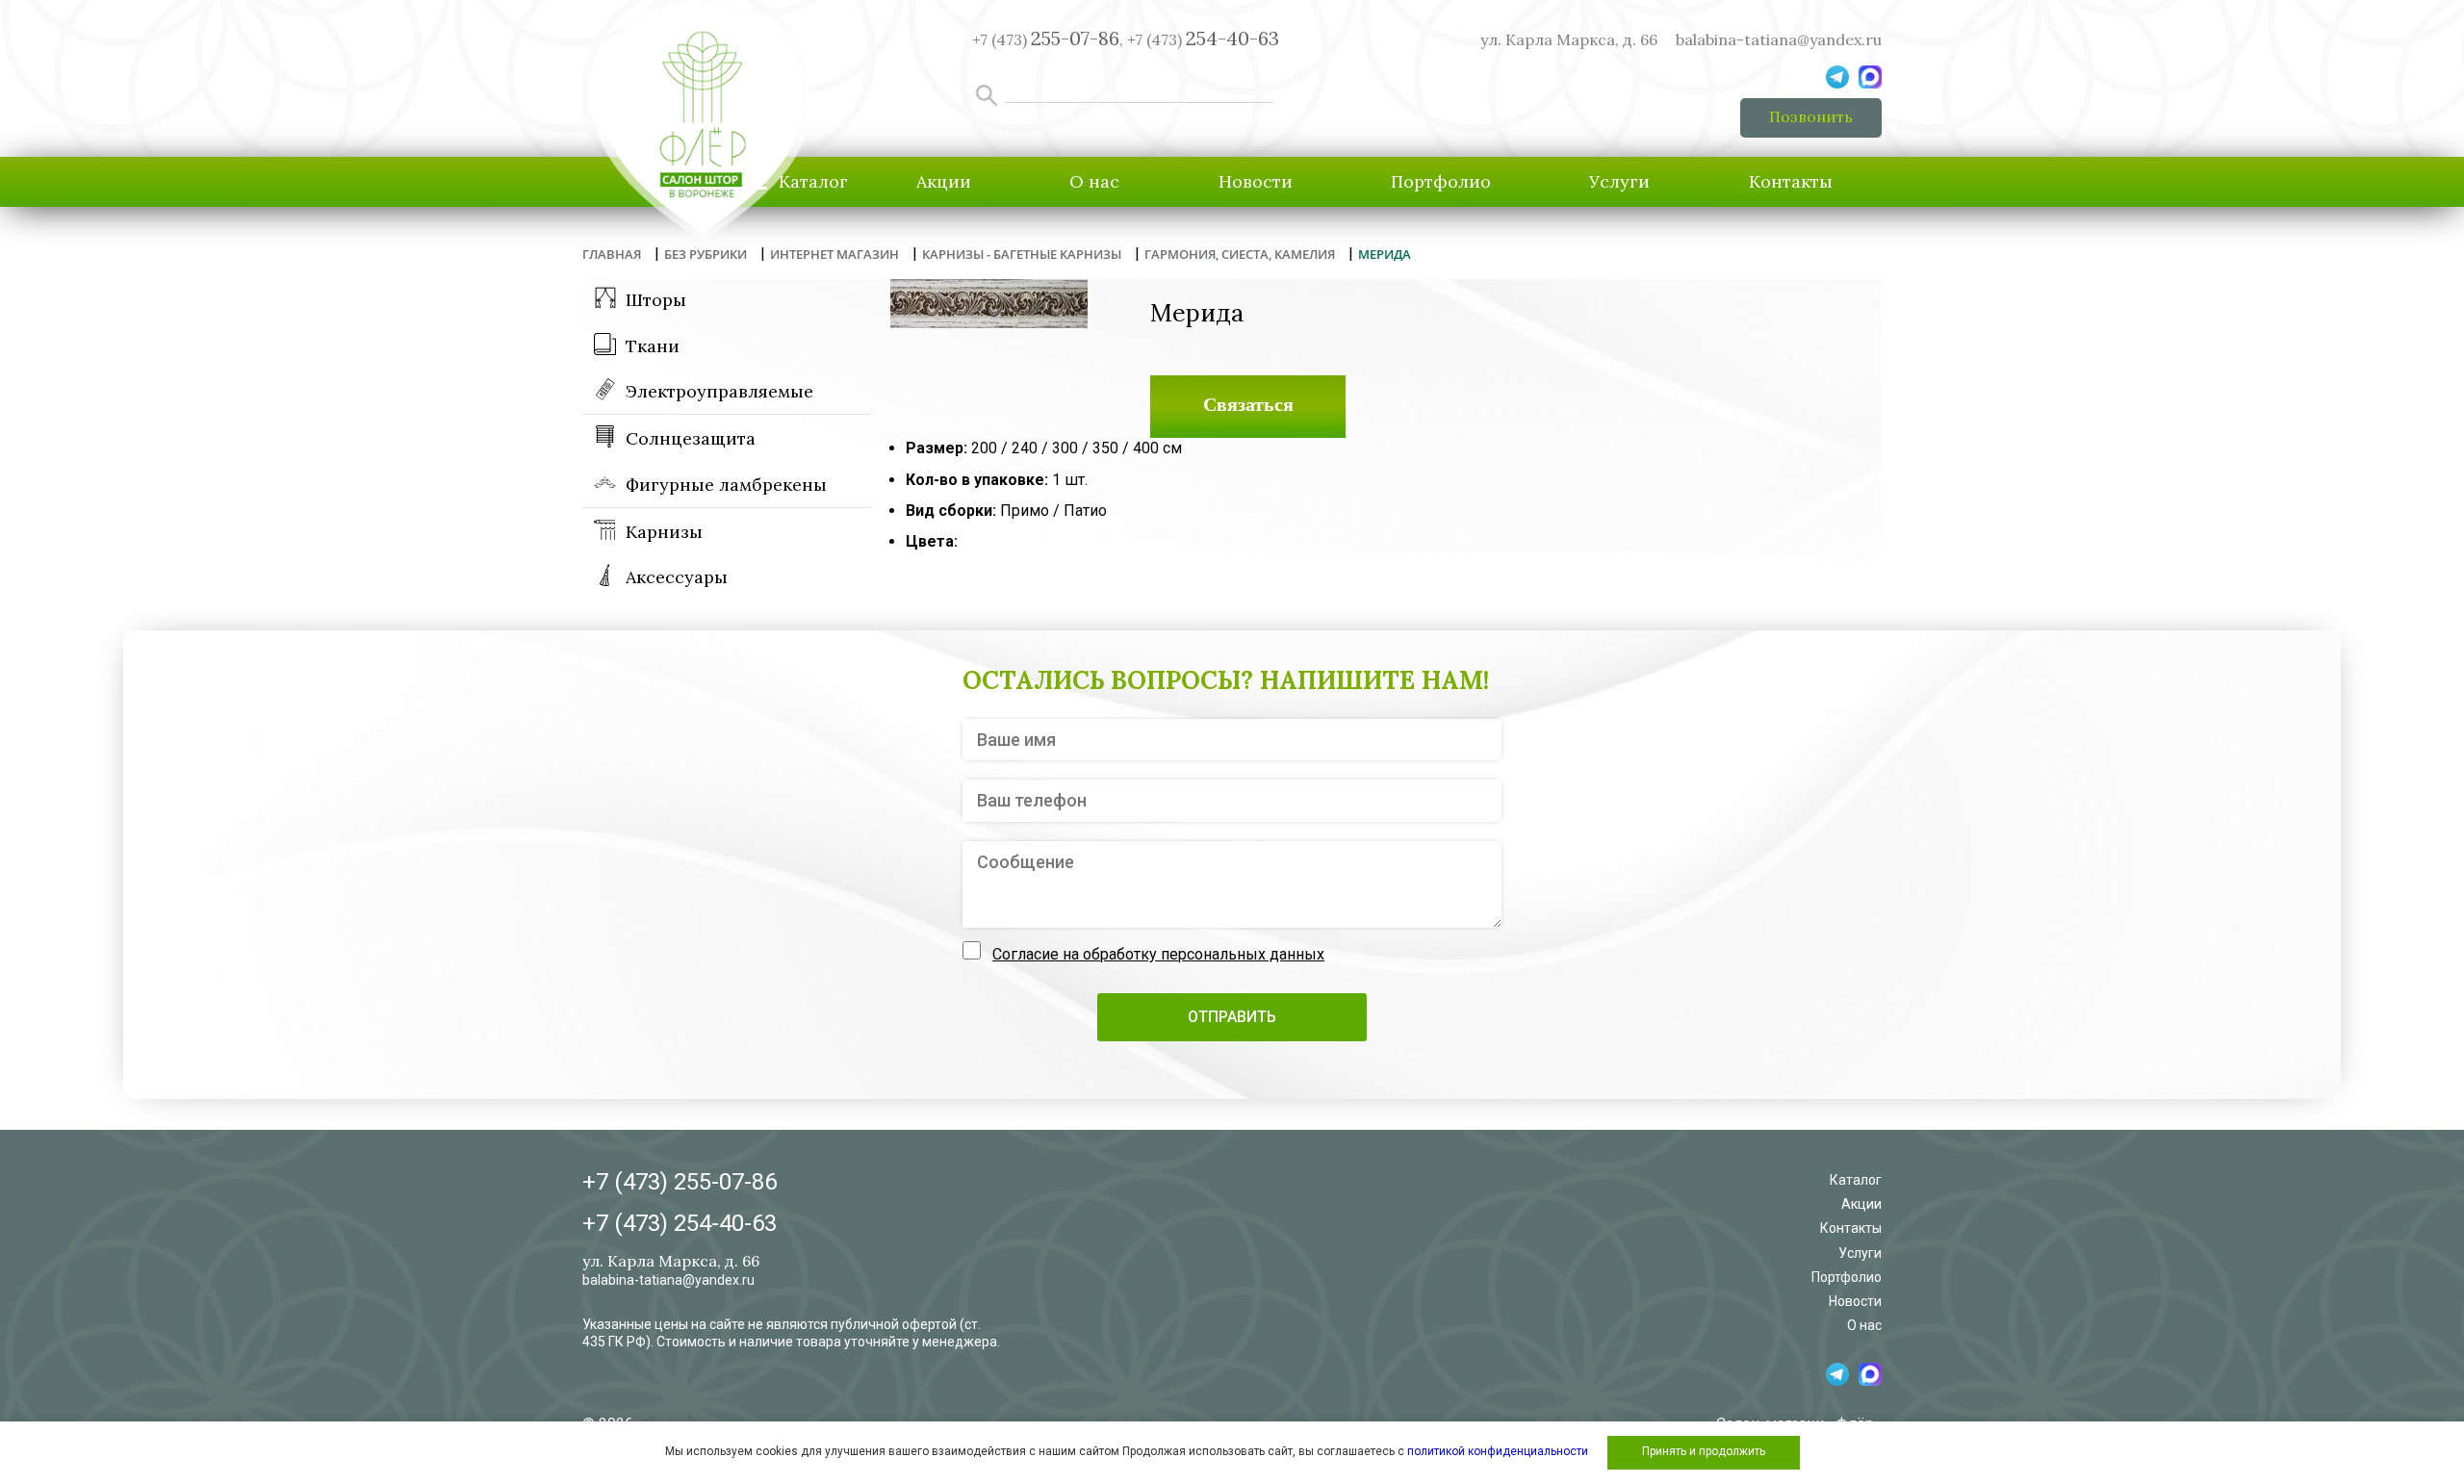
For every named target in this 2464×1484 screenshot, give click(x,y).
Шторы (656, 300)
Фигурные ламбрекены (726, 485)
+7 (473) (1203, 39)
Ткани (653, 346)
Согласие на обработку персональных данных (1158, 954)
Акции (944, 181)
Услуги (1619, 181)
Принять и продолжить (1704, 1451)
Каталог (1856, 1180)
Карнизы (664, 532)
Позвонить (1811, 116)
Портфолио (1441, 181)
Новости (1256, 181)
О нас (1094, 181)
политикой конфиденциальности (1498, 1451)
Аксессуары (677, 577)
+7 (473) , (1048, 39)
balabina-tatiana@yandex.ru (1779, 39)
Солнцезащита (691, 438)
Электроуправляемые (719, 391)
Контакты (1791, 181)
